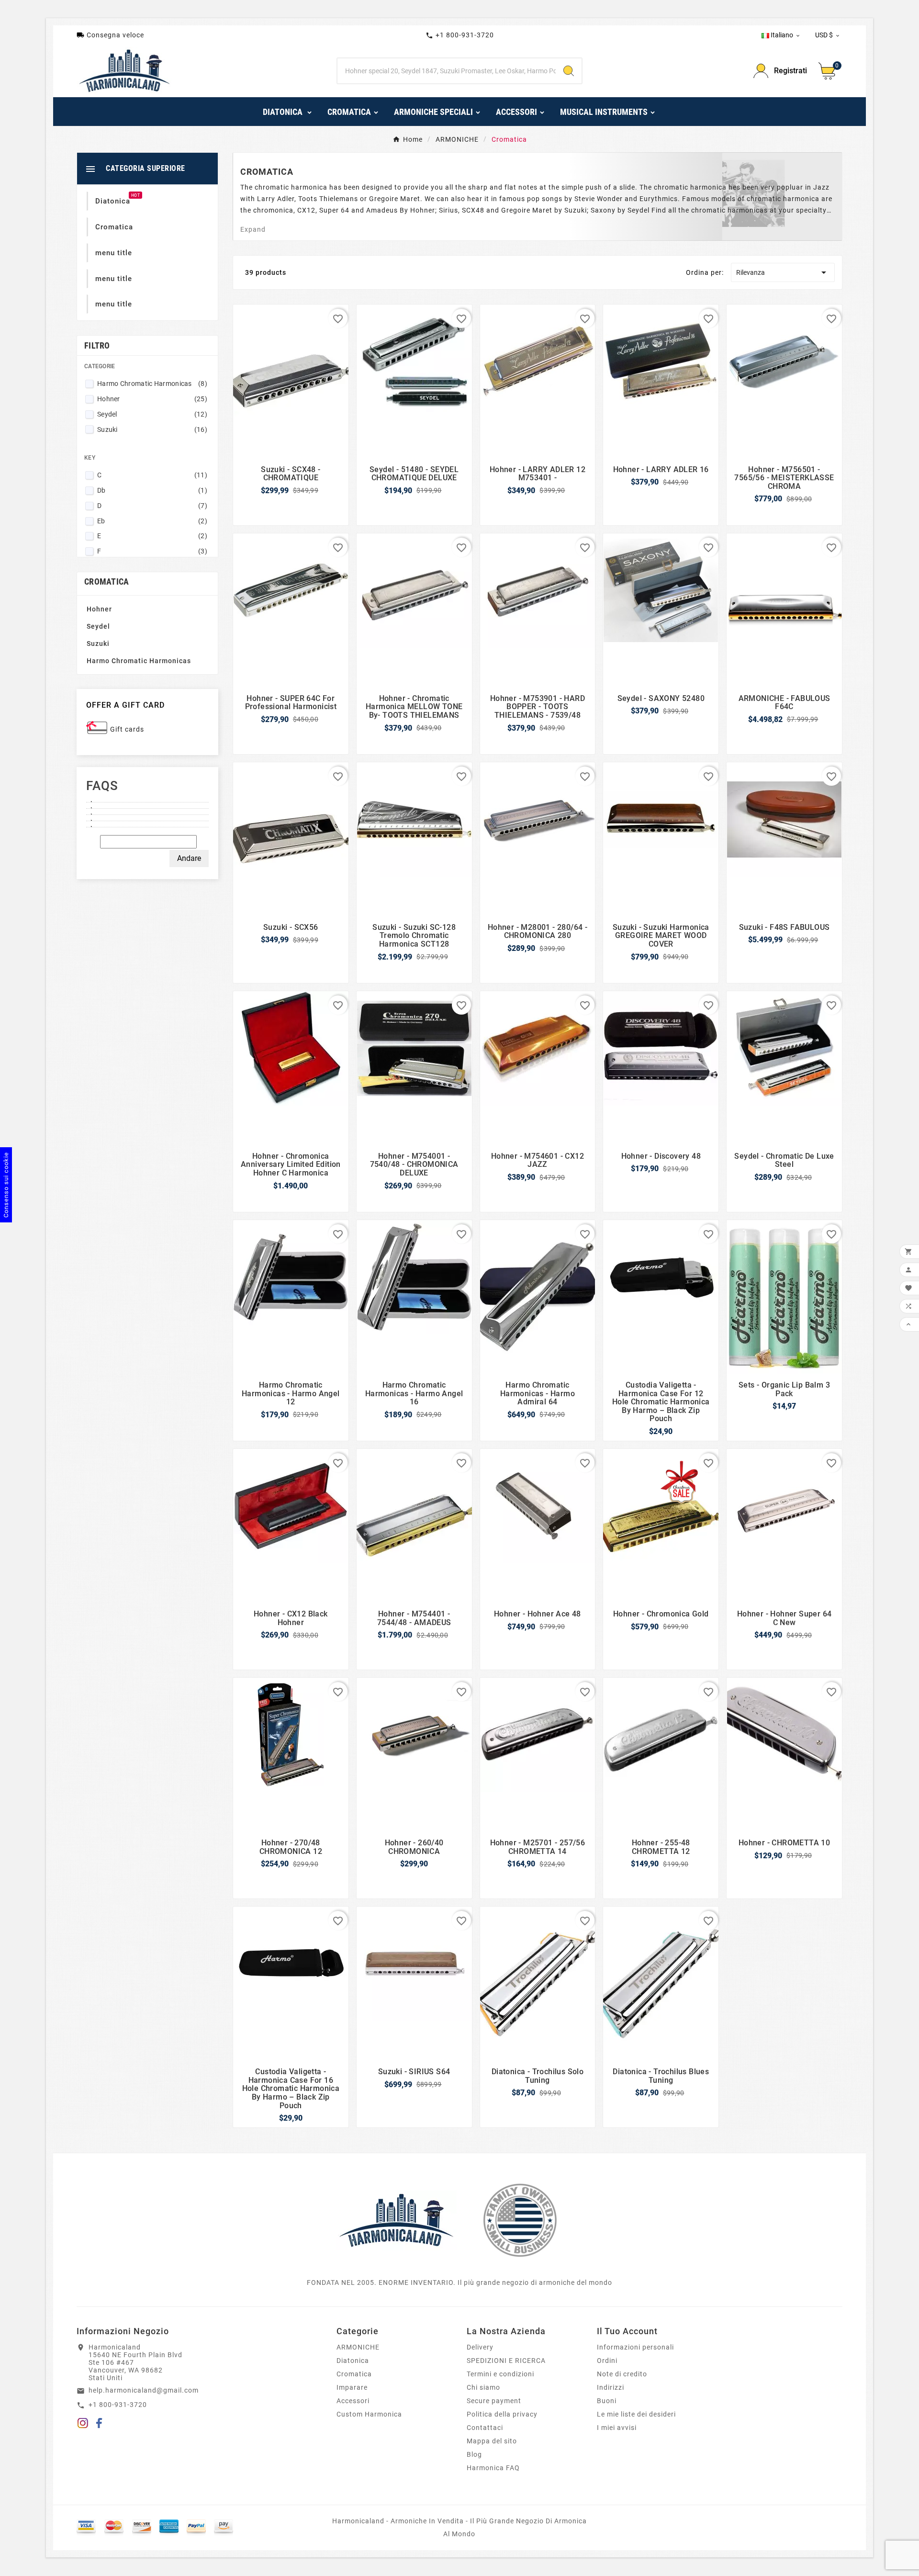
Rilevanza (783, 272)
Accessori (353, 2401)
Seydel (152, 414)
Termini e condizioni (500, 2374)
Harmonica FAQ (493, 2468)
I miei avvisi (617, 2428)
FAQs (102, 786)
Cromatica (354, 2374)
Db (152, 490)
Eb (152, 521)
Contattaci (485, 2428)
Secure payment (494, 2401)
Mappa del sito (492, 2441)
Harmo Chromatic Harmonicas (152, 384)
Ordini (607, 2361)
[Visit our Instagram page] (83, 2425)
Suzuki (152, 429)
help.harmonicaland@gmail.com (144, 2390)
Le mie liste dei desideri (636, 2414)
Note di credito (622, 2374)
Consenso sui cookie (6, 1185)
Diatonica (353, 2361)
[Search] (569, 71)
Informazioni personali (635, 2347)
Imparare (352, 2387)
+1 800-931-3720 (460, 35)
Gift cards (127, 729)
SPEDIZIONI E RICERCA (506, 2361)
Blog (474, 2454)
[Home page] (396, 2220)
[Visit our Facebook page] (99, 2425)
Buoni (607, 2401)
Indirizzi (611, 2387)
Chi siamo (483, 2387)
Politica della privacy (502, 2414)
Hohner (152, 399)
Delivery (480, 2347)
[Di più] (147, 799)
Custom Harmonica (369, 2414)
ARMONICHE (358, 2347)
